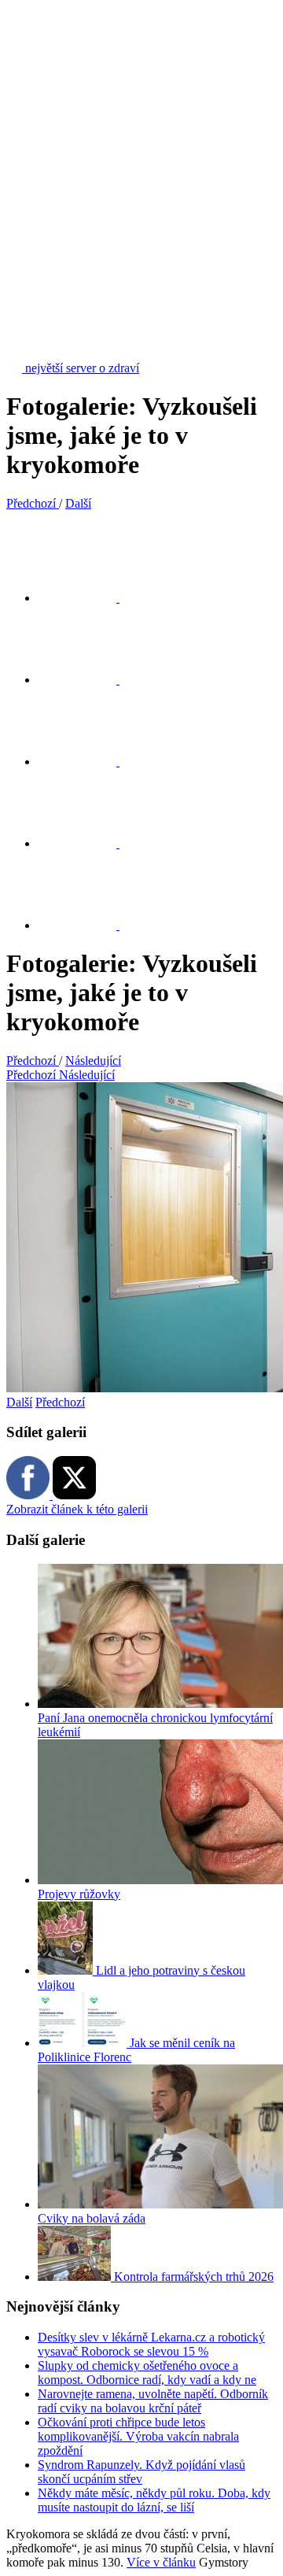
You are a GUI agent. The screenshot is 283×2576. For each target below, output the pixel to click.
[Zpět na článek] (86, 925)
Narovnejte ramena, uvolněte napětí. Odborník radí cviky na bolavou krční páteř (153, 2401)
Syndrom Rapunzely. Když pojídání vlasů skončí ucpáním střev (141, 2472)
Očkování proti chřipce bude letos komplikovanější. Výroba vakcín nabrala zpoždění (138, 2436)
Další (19, 1402)
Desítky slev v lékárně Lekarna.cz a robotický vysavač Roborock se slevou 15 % (151, 2344)
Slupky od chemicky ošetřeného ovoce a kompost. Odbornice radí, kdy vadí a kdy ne (147, 2373)
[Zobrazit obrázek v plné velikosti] (86, 761)
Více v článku (161, 2562)
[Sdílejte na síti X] (86, 598)
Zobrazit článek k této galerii (77, 1509)
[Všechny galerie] (86, 843)
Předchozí (60, 1402)
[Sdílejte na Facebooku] (86, 680)
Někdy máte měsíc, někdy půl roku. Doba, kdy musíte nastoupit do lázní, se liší (154, 2500)
